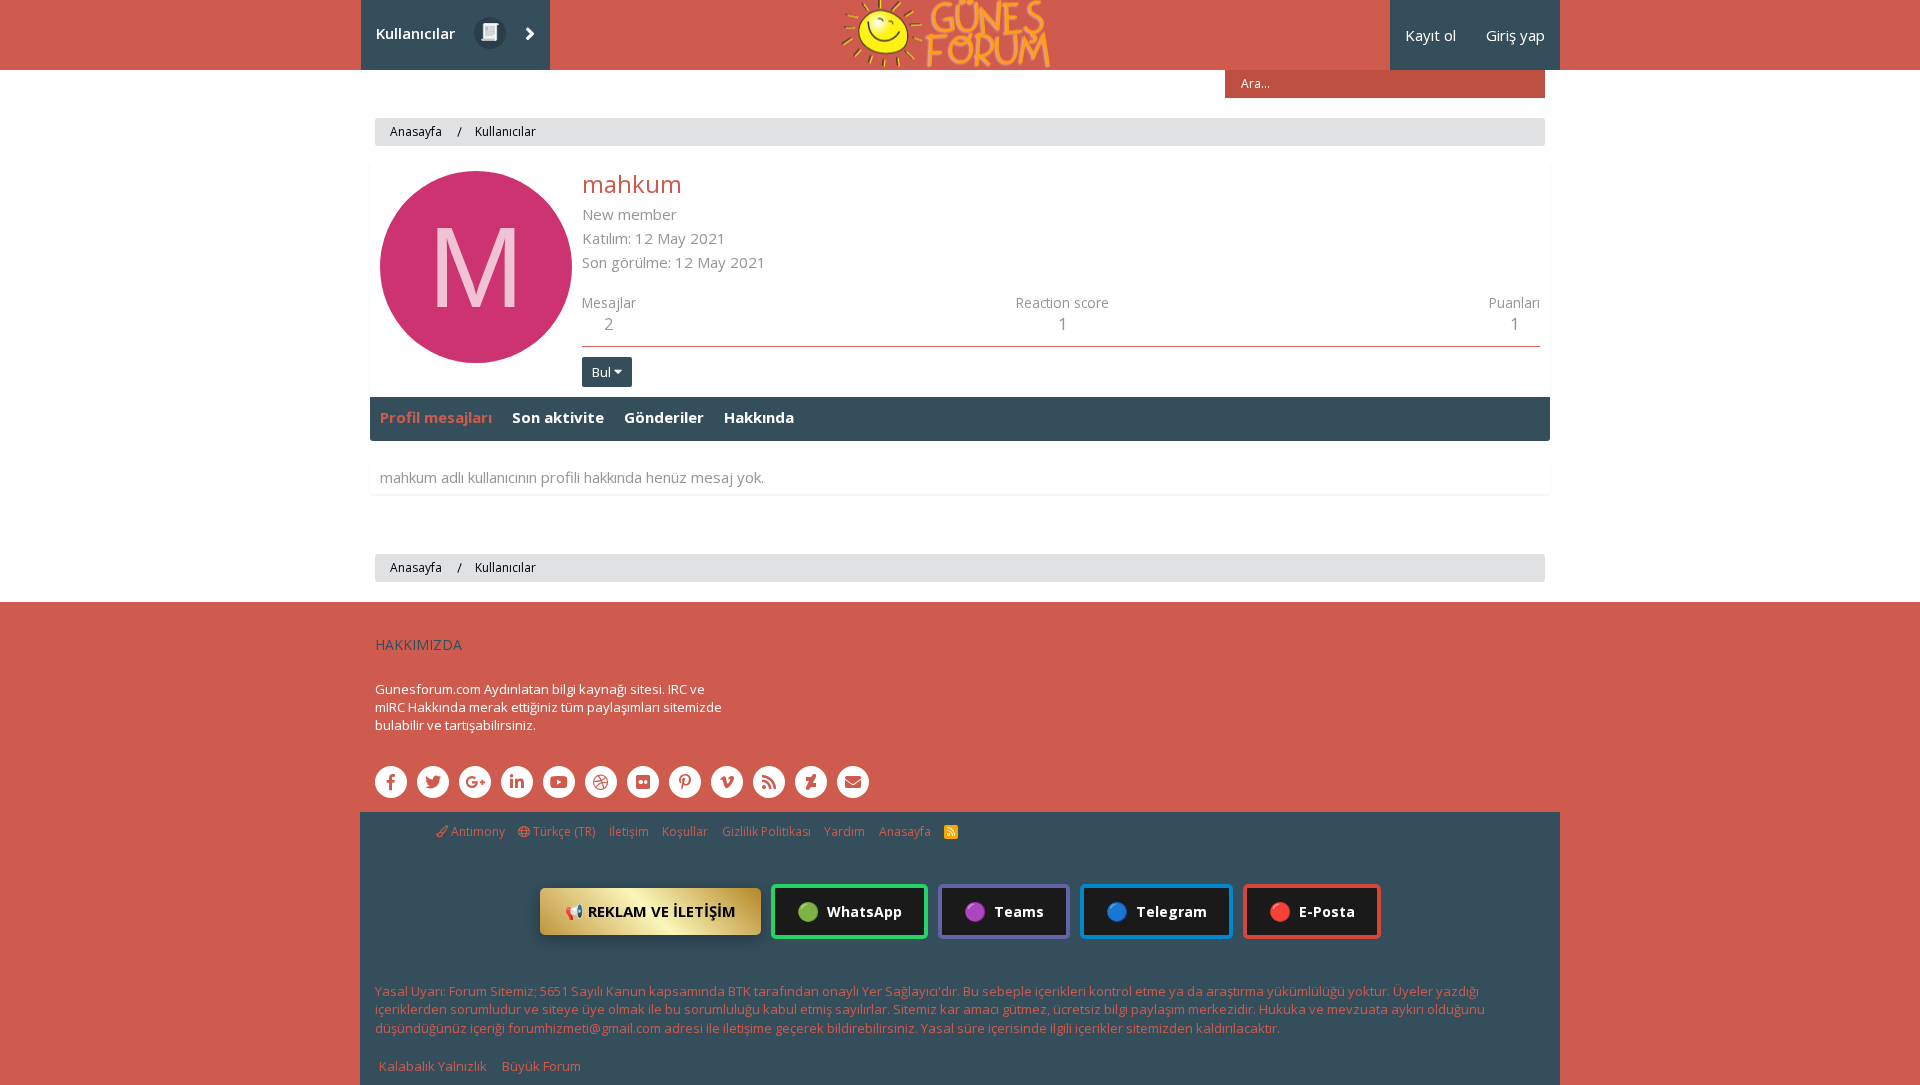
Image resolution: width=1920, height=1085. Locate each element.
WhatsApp (849, 911)
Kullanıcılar (415, 33)
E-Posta (1312, 911)
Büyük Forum (541, 1066)
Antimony (476, 831)
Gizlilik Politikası (766, 831)
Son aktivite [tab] (558, 417)
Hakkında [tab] (759, 417)
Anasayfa (905, 831)
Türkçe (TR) (562, 831)
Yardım (844, 831)
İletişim (629, 831)
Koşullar (685, 831)
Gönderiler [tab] (664, 417)
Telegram (1156, 911)
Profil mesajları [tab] (436, 417)
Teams (1004, 911)
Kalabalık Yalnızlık (433, 1066)
